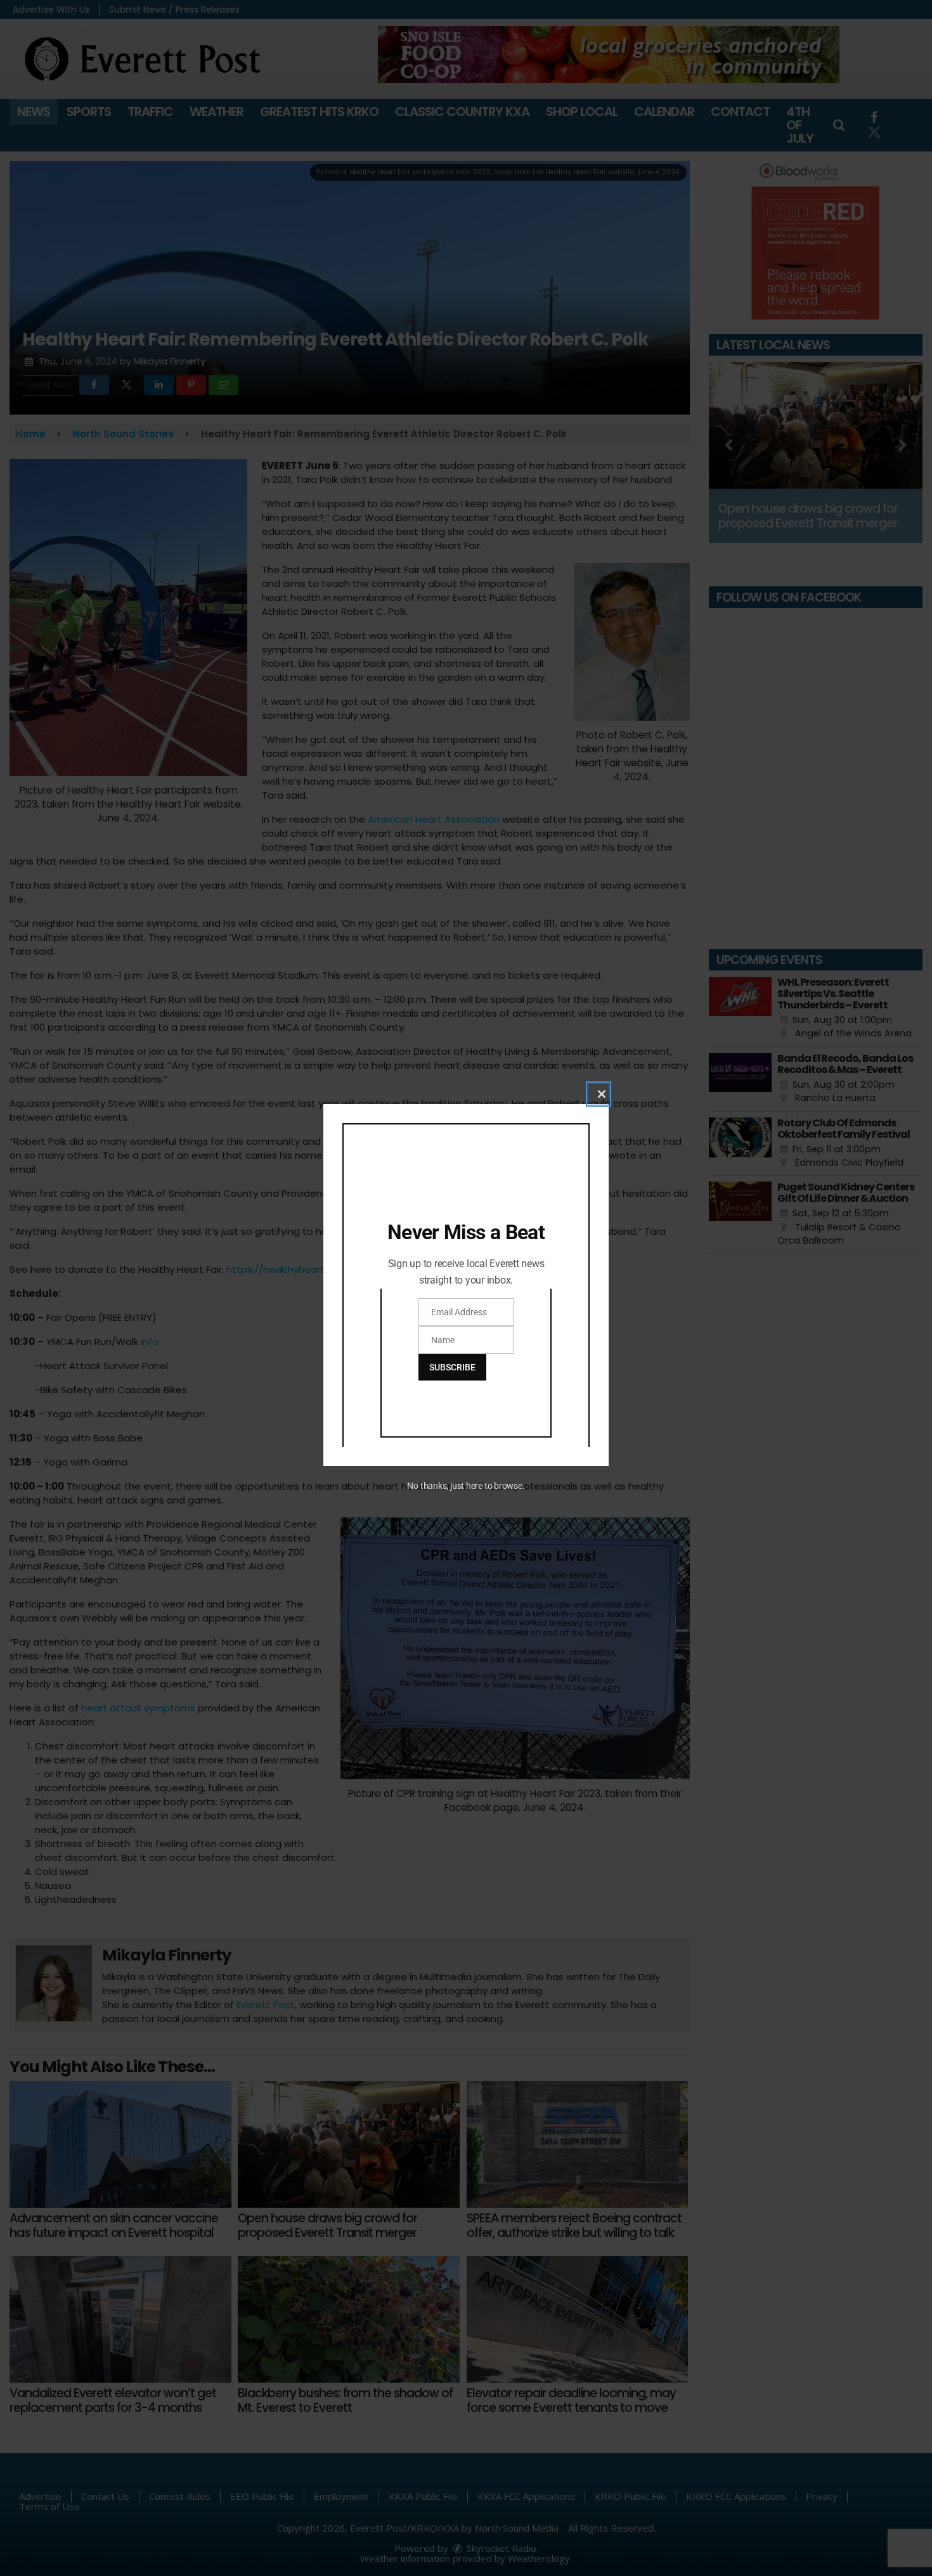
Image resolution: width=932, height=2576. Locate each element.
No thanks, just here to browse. (466, 1486)
